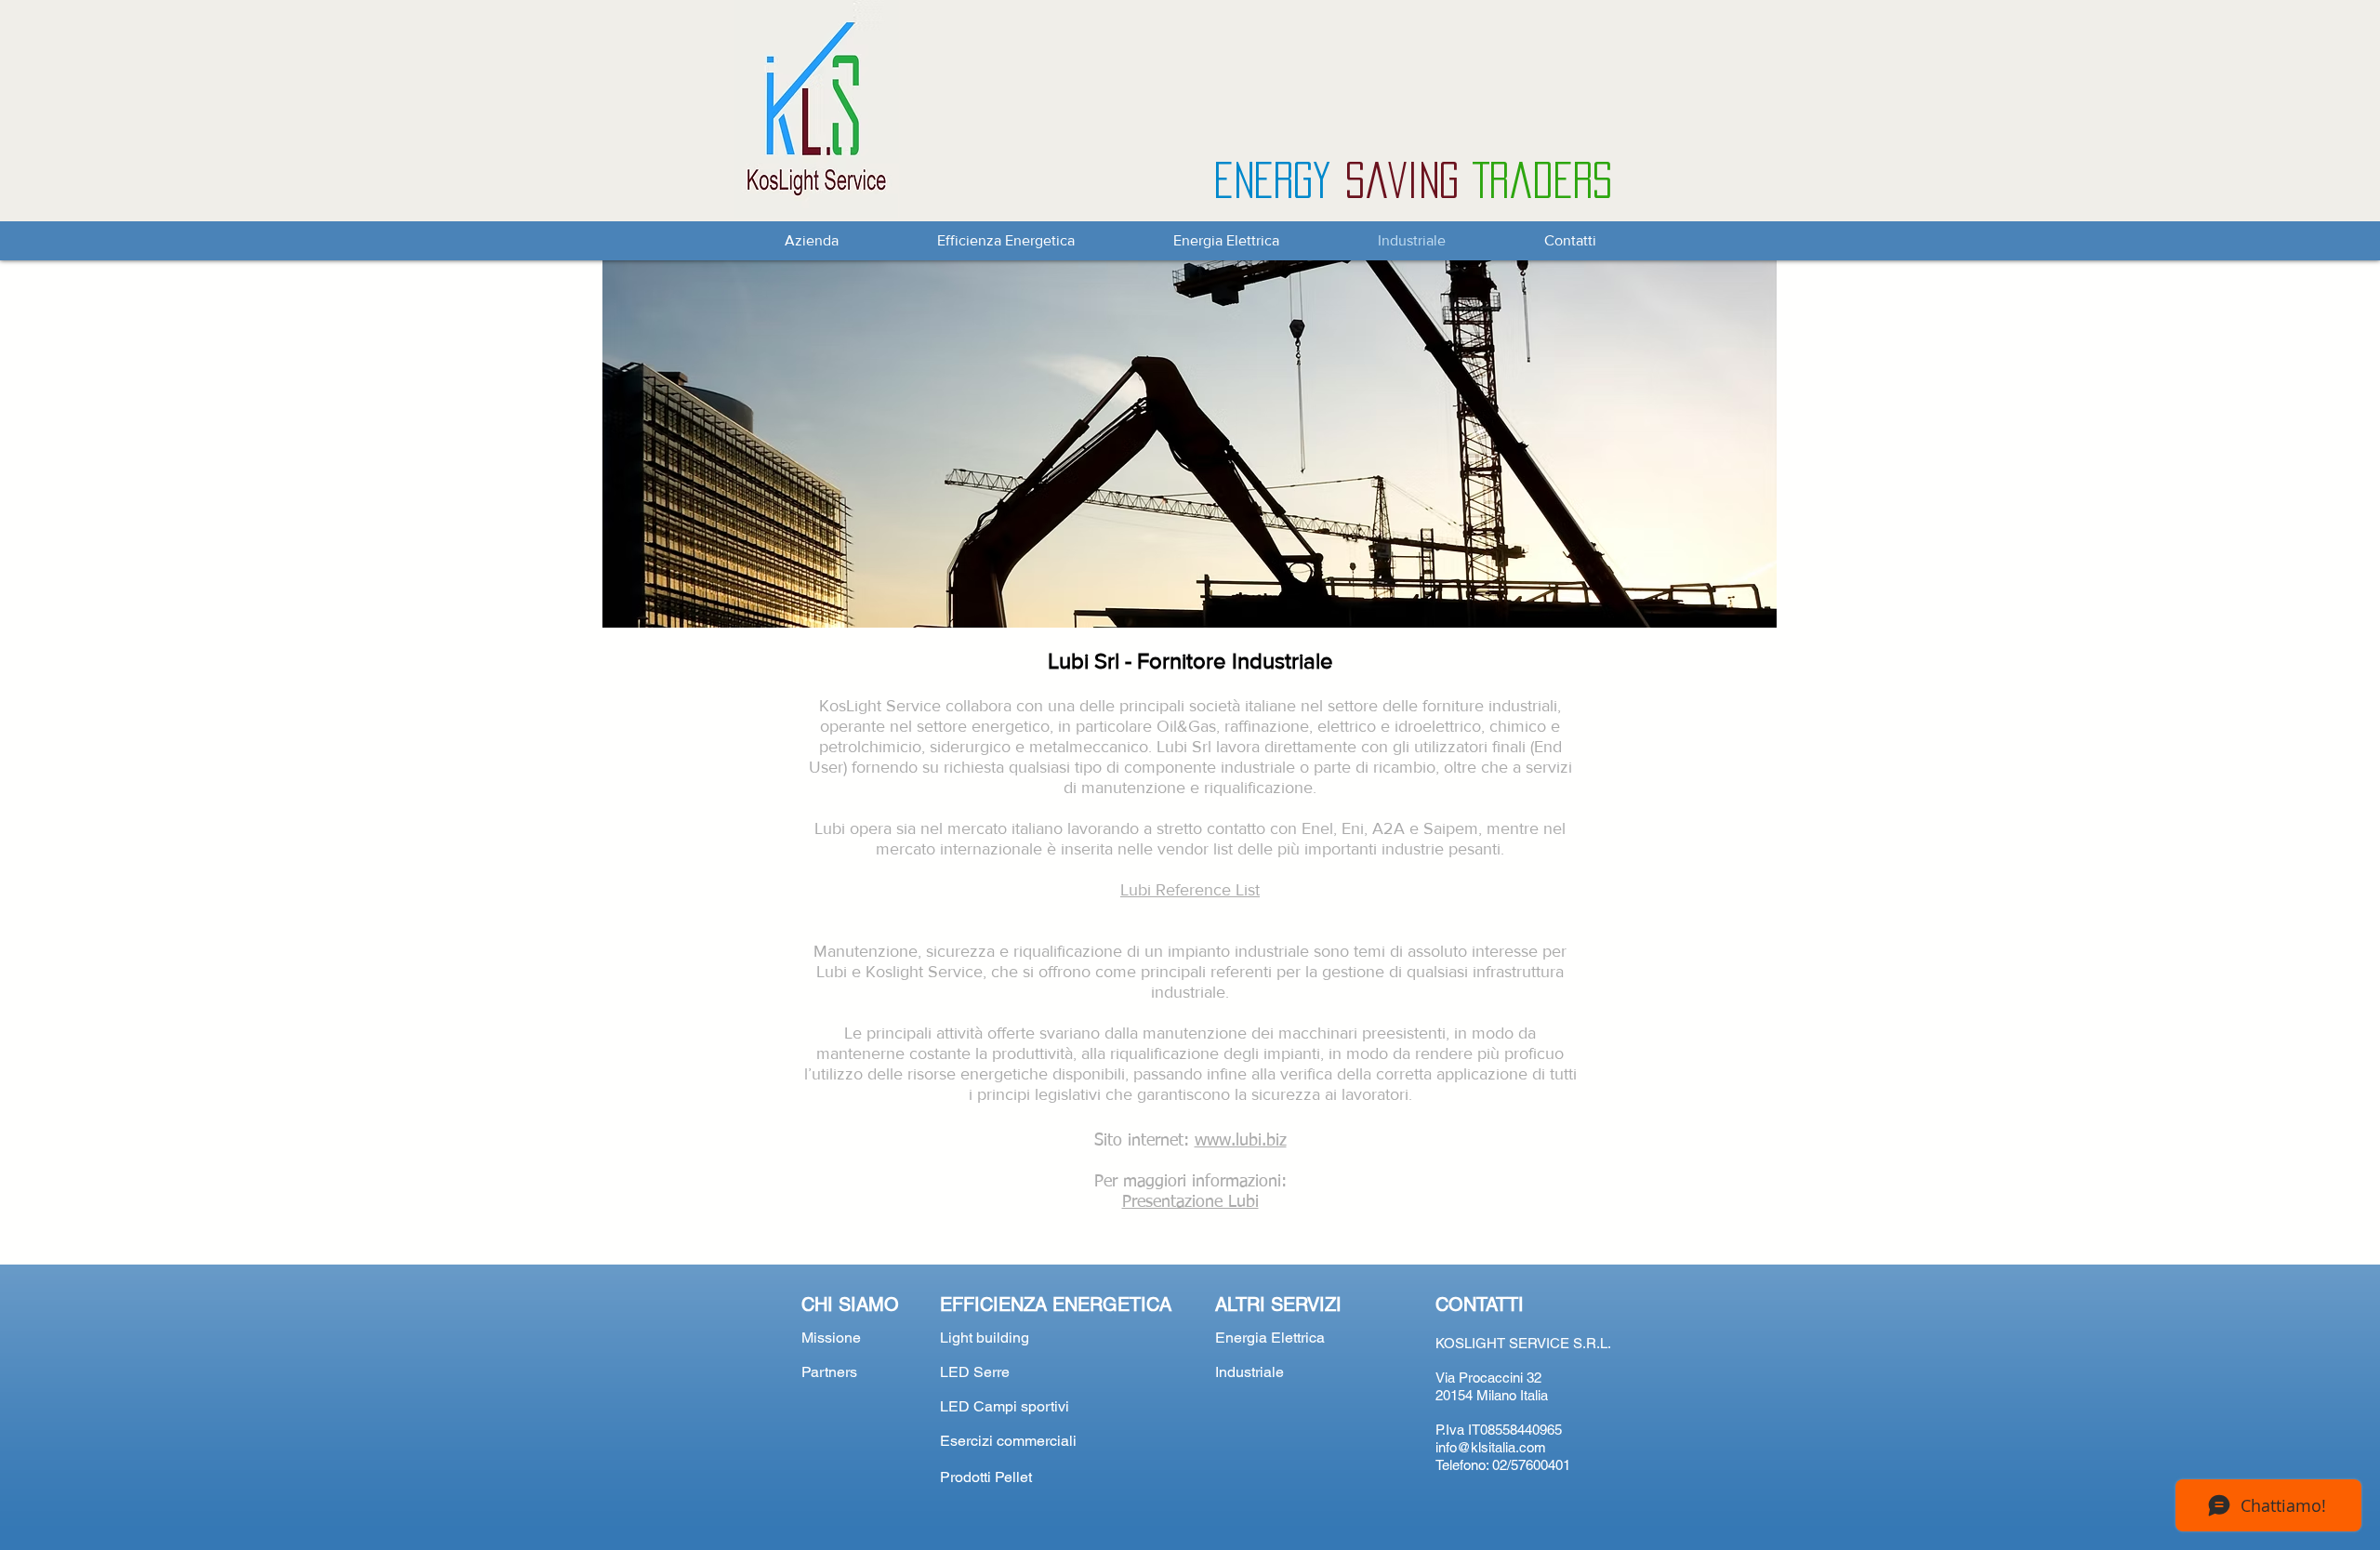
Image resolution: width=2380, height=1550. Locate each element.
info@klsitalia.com (1491, 1447)
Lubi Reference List (1190, 890)
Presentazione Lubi (1190, 1202)
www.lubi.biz (1241, 1141)
